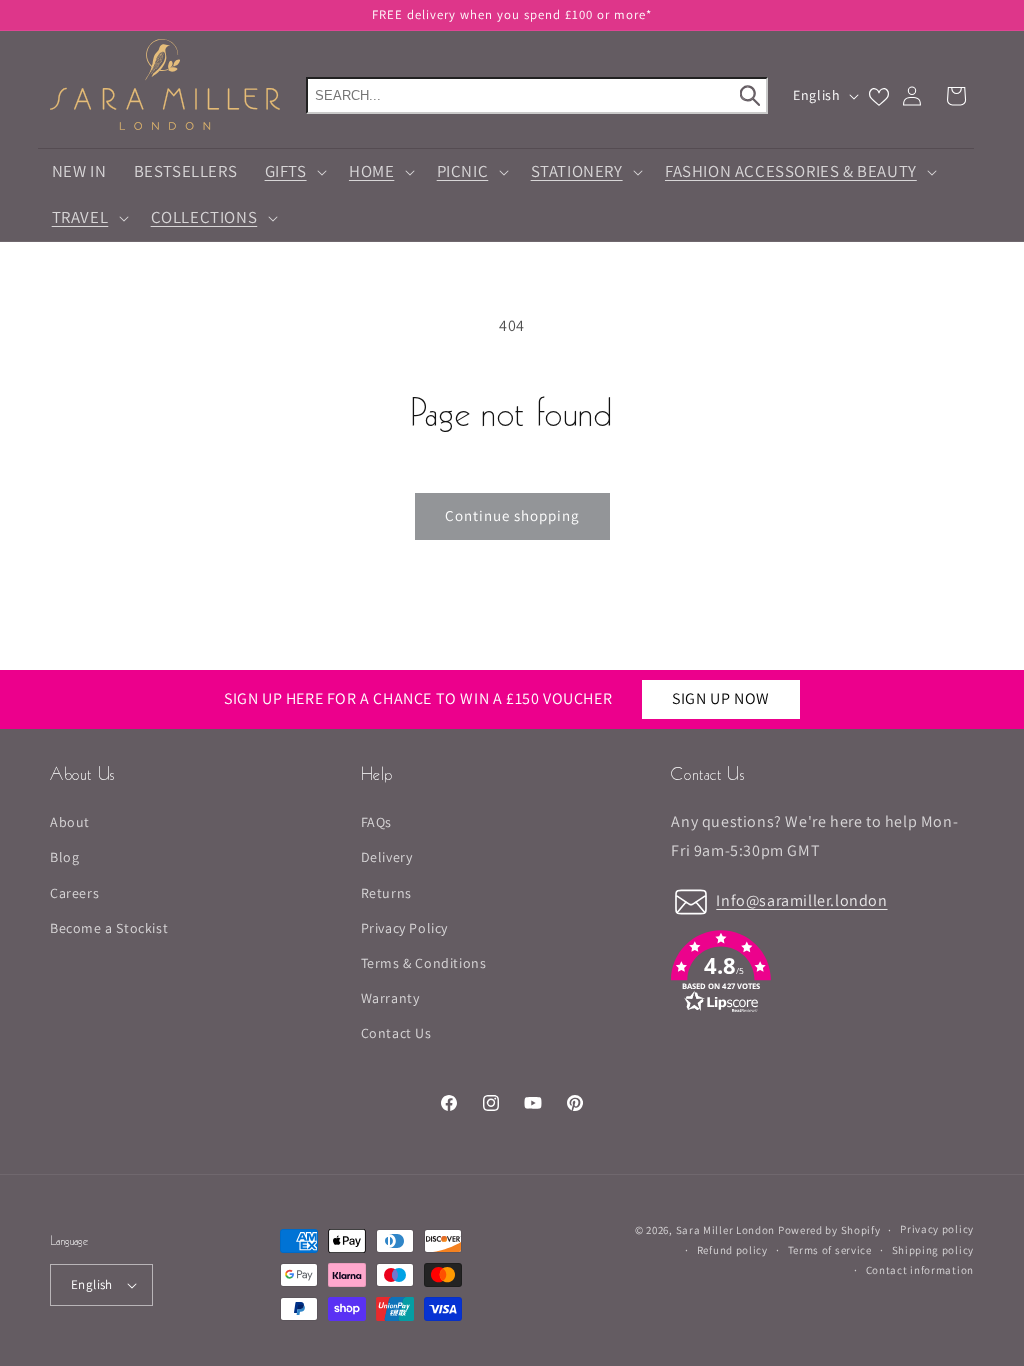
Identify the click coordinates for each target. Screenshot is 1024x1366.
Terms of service (830, 1250)
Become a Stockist (109, 928)
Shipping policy (933, 1250)
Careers (74, 893)
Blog (64, 857)
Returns (386, 893)
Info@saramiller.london (801, 900)
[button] (293, 172)
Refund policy (732, 1250)
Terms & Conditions (424, 963)
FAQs (376, 822)
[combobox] (537, 95)
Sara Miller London (726, 1230)
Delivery (387, 857)
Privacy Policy (404, 928)
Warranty (390, 998)
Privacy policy (937, 1229)
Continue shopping (512, 515)
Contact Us (396, 1033)
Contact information (920, 1270)
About (70, 822)
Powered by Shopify (829, 1230)
